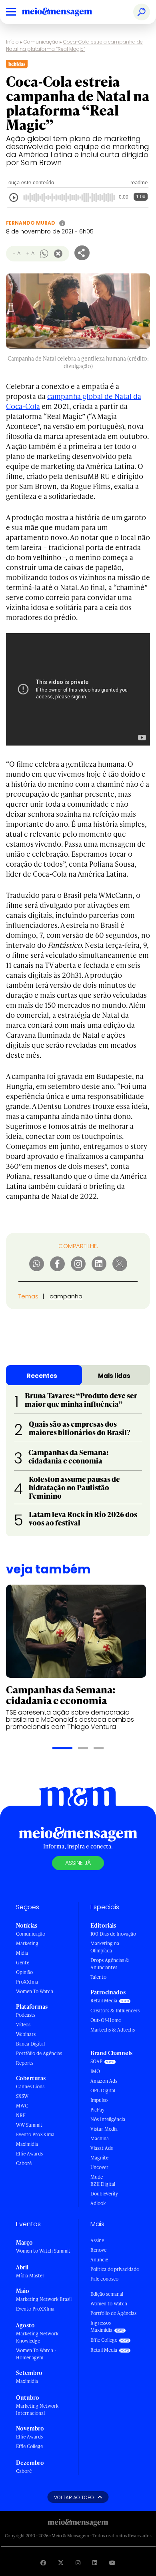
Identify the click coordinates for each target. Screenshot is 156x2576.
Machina (100, 2138)
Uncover (99, 2167)
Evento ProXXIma (35, 2134)
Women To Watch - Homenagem (36, 2354)
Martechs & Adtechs (113, 2030)
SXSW (22, 2096)
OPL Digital (103, 2091)
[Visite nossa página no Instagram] (78, 2563)
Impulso (99, 2100)
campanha (66, 1296)
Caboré (24, 2163)
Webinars (26, 2034)
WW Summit (29, 2125)
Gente (23, 1963)
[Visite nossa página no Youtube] (112, 2563)
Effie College (29, 2446)
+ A (30, 253)
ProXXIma (27, 1982)
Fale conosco (104, 2279)
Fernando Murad (31, 223)
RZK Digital (103, 2184)
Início (12, 42)
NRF (21, 2115)
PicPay (97, 2110)
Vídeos (23, 2025)
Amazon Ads (104, 2081)
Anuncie (99, 2260)
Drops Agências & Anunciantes (110, 1964)
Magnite (99, 2158)
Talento (98, 1977)
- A (17, 253)
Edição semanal (107, 2294)
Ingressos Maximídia (101, 2326)
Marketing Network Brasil (44, 2299)
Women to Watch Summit (43, 2251)
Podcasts (26, 2015)
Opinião (24, 1972)
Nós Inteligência (108, 2119)
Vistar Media (104, 2129)
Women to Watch (109, 2304)
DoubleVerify (104, 2194)
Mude (97, 2177)
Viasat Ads (102, 2148)
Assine (97, 2240)
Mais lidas (114, 1376)
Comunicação (41, 42)
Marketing (27, 1943)
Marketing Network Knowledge (37, 2337)
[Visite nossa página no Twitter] (61, 2563)
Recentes (42, 1376)
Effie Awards (29, 2154)
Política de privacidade (115, 2269)
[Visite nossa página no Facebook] (43, 2563)
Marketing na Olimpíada (105, 1947)
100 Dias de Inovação (113, 1934)
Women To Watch (35, 1991)
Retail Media (104, 2001)
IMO (95, 2071)
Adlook (98, 2203)
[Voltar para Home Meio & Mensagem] (66, 12)
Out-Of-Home (106, 2020)
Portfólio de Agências (39, 2053)
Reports (25, 2063)
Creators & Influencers (115, 2011)
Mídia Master (30, 2276)
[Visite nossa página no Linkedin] (95, 2563)
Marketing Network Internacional (37, 2410)
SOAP (96, 2061)
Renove (98, 2250)
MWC (22, 2106)
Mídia (22, 1953)
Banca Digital (30, 2044)
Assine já (78, 1863)
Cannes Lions (30, 2087)
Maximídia (27, 2144)
